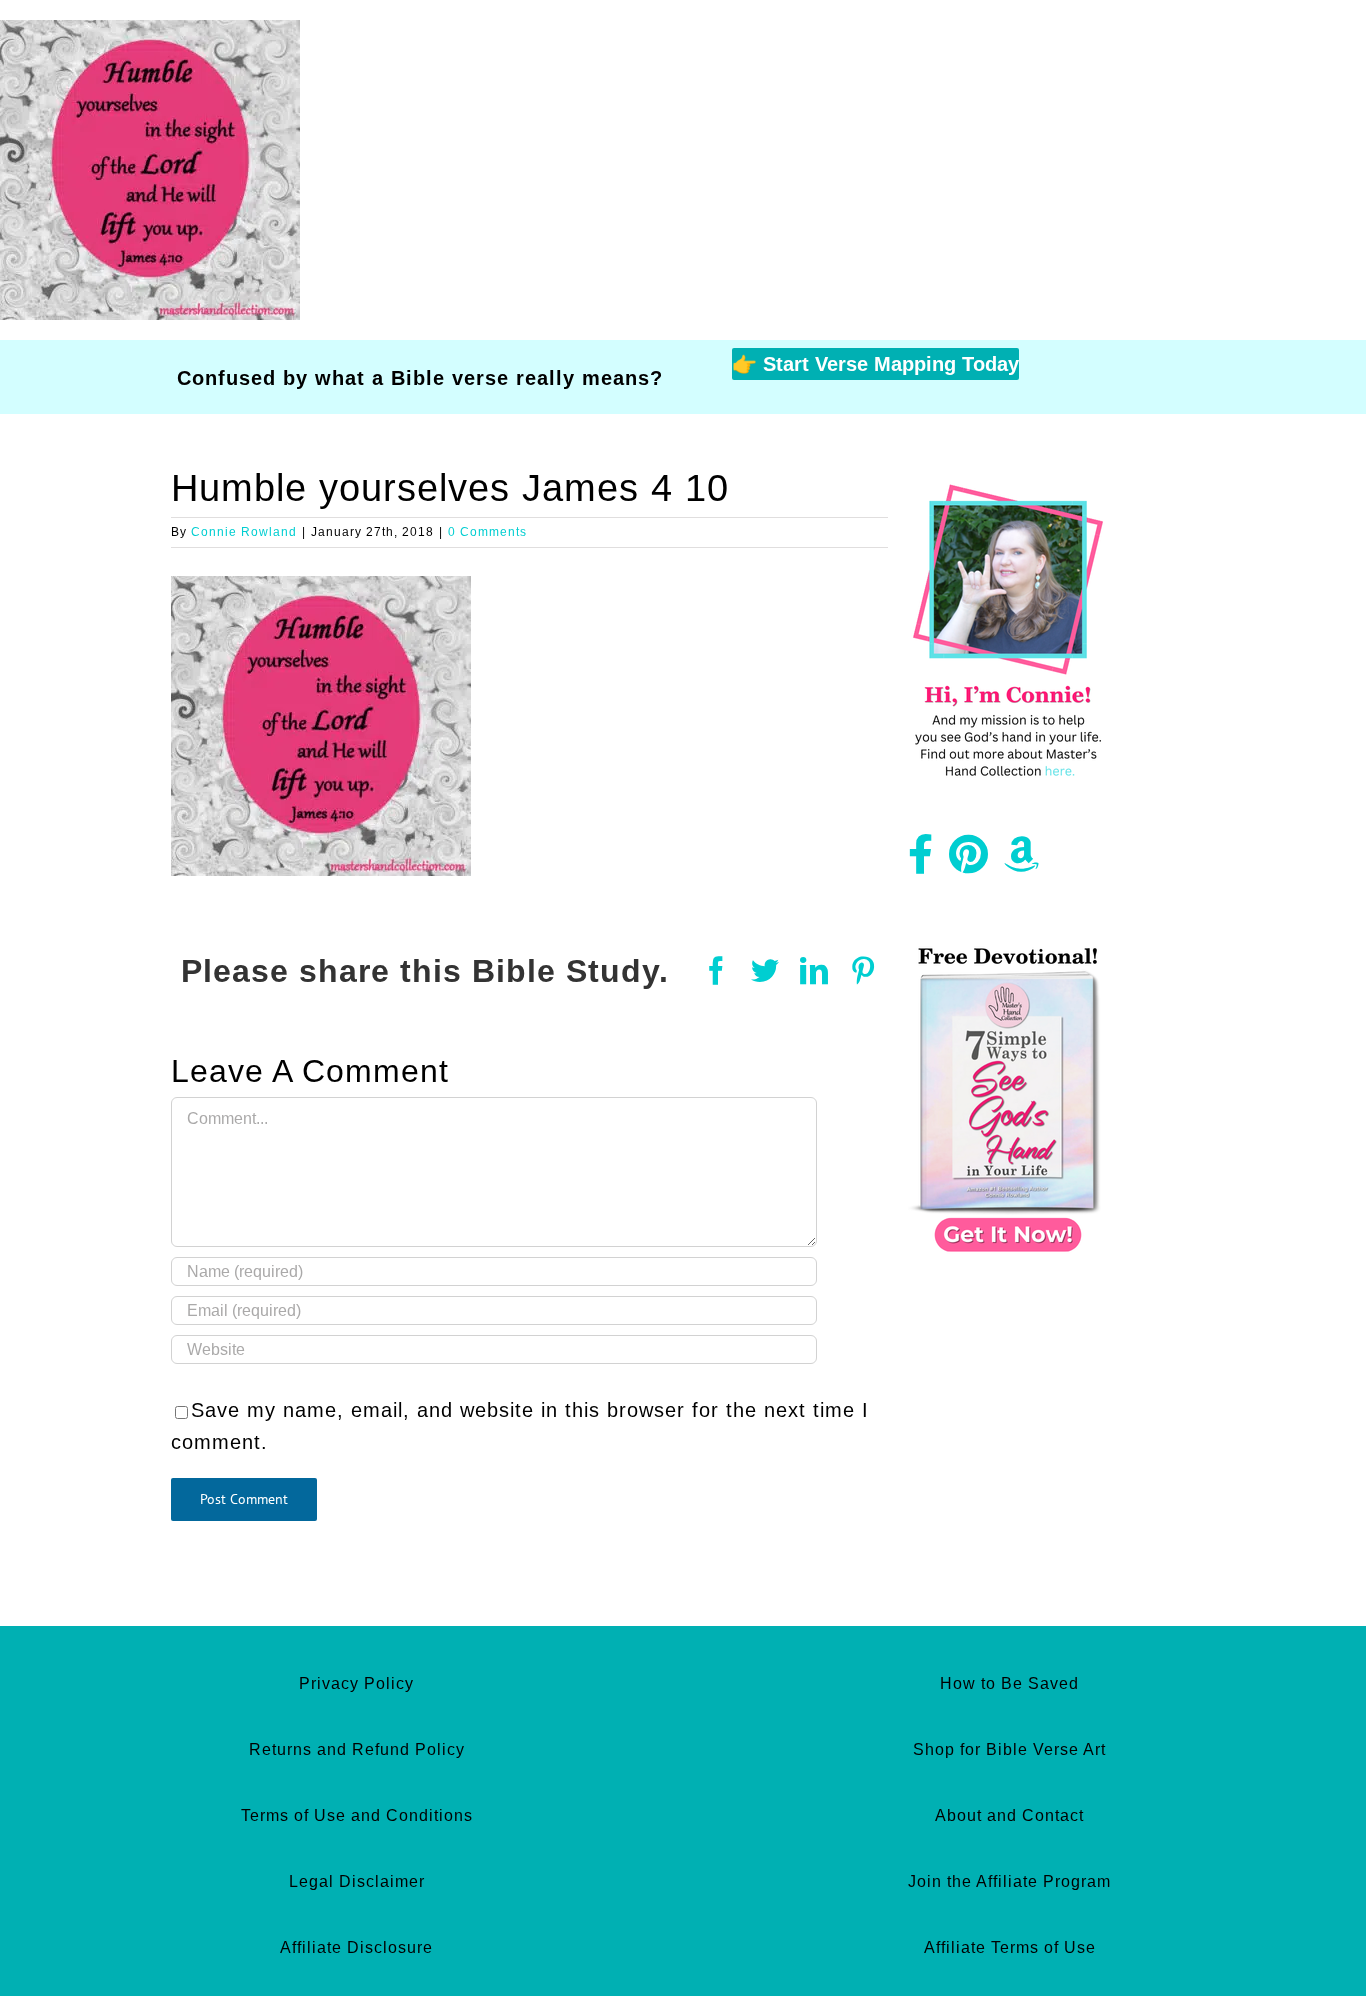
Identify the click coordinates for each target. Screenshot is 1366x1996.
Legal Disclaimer (357, 1881)
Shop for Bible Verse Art (1009, 1749)
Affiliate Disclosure (356, 1947)
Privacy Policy (356, 1683)
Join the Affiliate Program (1009, 1881)
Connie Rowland (244, 532)
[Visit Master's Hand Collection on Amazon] (1022, 862)
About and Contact (1009, 1815)
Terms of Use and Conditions (357, 1815)
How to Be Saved (1009, 1683)
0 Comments (487, 532)
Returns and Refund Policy (357, 1749)
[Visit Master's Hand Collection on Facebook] (921, 862)
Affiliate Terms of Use (1010, 1947)
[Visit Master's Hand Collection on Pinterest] (969, 862)
